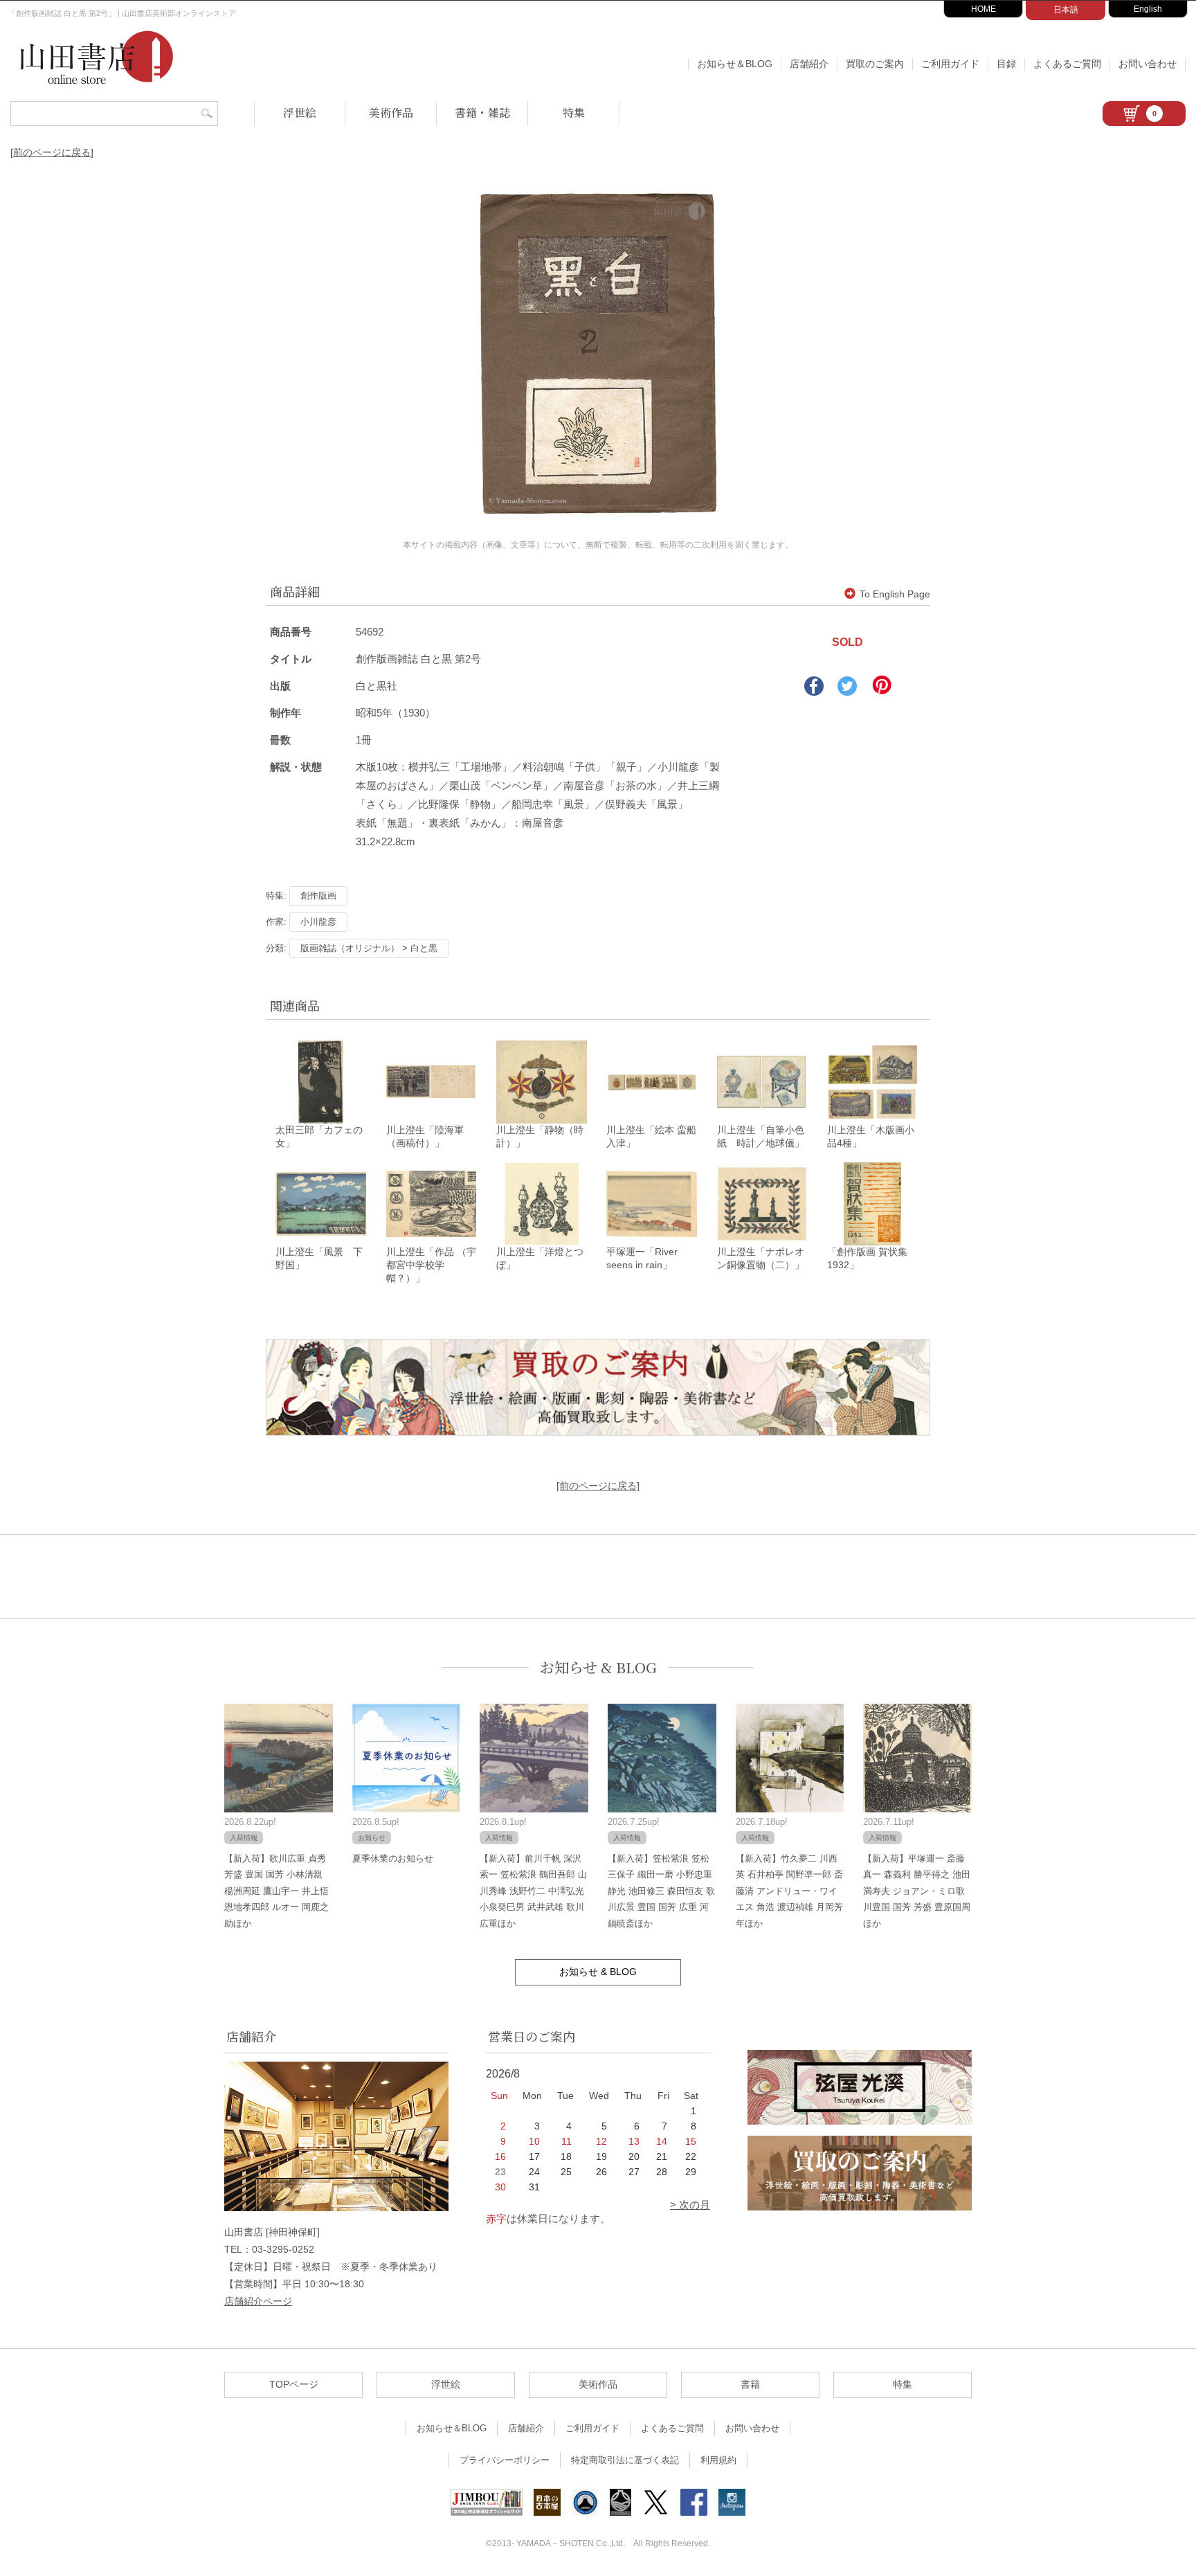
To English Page (895, 594)
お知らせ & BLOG (598, 1667)
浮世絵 (300, 112)
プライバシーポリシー (505, 2460)
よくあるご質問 (1067, 64)
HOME (984, 9)
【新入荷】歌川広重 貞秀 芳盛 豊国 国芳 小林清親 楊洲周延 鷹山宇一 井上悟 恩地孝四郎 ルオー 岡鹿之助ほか (277, 1891)
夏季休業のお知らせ (393, 1858)
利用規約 (718, 2460)
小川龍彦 (318, 922)
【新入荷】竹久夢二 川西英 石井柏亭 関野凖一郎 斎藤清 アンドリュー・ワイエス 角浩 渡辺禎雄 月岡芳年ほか (789, 1891)
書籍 (750, 2384)
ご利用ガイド (950, 64)
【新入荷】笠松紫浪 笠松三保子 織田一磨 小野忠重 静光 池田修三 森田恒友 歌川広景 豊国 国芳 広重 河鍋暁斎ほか (661, 1891)
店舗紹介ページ (258, 2301)
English (1148, 9)
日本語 (1066, 10)
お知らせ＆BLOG (735, 64)
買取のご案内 (875, 64)
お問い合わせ (1148, 64)
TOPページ (294, 2384)
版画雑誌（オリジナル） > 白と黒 (369, 948)
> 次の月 (690, 2205)
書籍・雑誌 (482, 112)
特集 (574, 112)
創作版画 (318, 895)
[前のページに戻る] (52, 152)
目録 (1006, 64)
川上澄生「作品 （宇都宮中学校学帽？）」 (431, 1265)
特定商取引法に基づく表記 (625, 2460)
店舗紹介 (809, 64)
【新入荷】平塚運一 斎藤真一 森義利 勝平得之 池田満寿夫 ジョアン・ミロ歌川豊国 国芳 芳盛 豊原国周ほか (917, 1891)
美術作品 (391, 112)
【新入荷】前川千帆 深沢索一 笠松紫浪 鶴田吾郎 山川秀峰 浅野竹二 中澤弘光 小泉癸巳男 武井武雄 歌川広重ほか (533, 1891)
